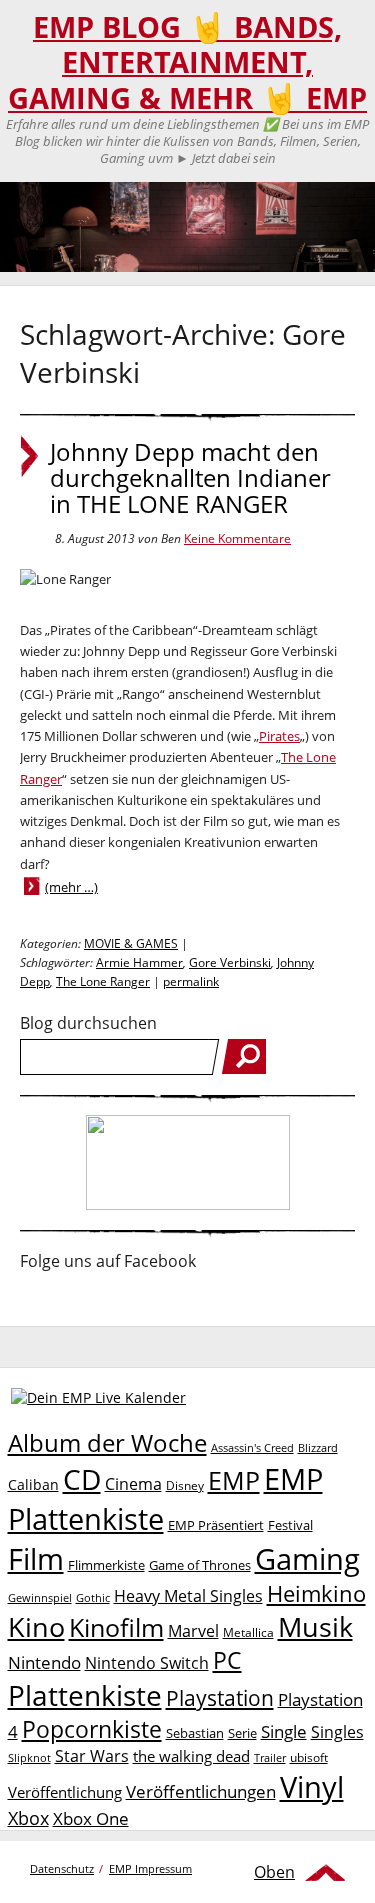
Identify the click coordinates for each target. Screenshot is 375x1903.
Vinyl (312, 1786)
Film (36, 1559)
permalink (191, 981)
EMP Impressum (150, 1868)
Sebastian (195, 1733)
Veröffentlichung (65, 1792)
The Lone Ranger (103, 981)
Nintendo (44, 1662)
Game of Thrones (200, 1565)
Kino (36, 1626)
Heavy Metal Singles (188, 1595)
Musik (315, 1626)
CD (82, 1479)
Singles (337, 1731)
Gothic (93, 1597)
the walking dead (191, 1756)
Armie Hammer (139, 962)
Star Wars (92, 1756)
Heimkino (316, 1593)
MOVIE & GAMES (131, 943)
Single (284, 1731)
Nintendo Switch (147, 1663)
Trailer (270, 1757)
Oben (274, 1872)
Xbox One (91, 1818)
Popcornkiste (92, 1729)
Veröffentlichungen (201, 1791)
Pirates (279, 736)
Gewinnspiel (40, 1597)
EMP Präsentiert (216, 1525)
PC (227, 1660)
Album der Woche (107, 1443)
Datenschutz (62, 1868)
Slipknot (29, 1757)
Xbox (28, 1818)
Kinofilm (116, 1627)
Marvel (193, 1630)
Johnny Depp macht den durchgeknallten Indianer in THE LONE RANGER (190, 478)
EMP (234, 1480)
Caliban (33, 1484)
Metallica (248, 1632)
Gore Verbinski (230, 962)
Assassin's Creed (252, 1448)
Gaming (307, 1559)
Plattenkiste (85, 1695)
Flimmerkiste (106, 1565)
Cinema (133, 1484)
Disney (185, 1485)
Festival (290, 1525)
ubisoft (309, 1757)
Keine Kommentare (237, 538)
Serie (242, 1733)
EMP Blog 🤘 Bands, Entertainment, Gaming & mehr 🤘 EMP (187, 62)
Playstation (220, 1698)
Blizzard (318, 1448)
